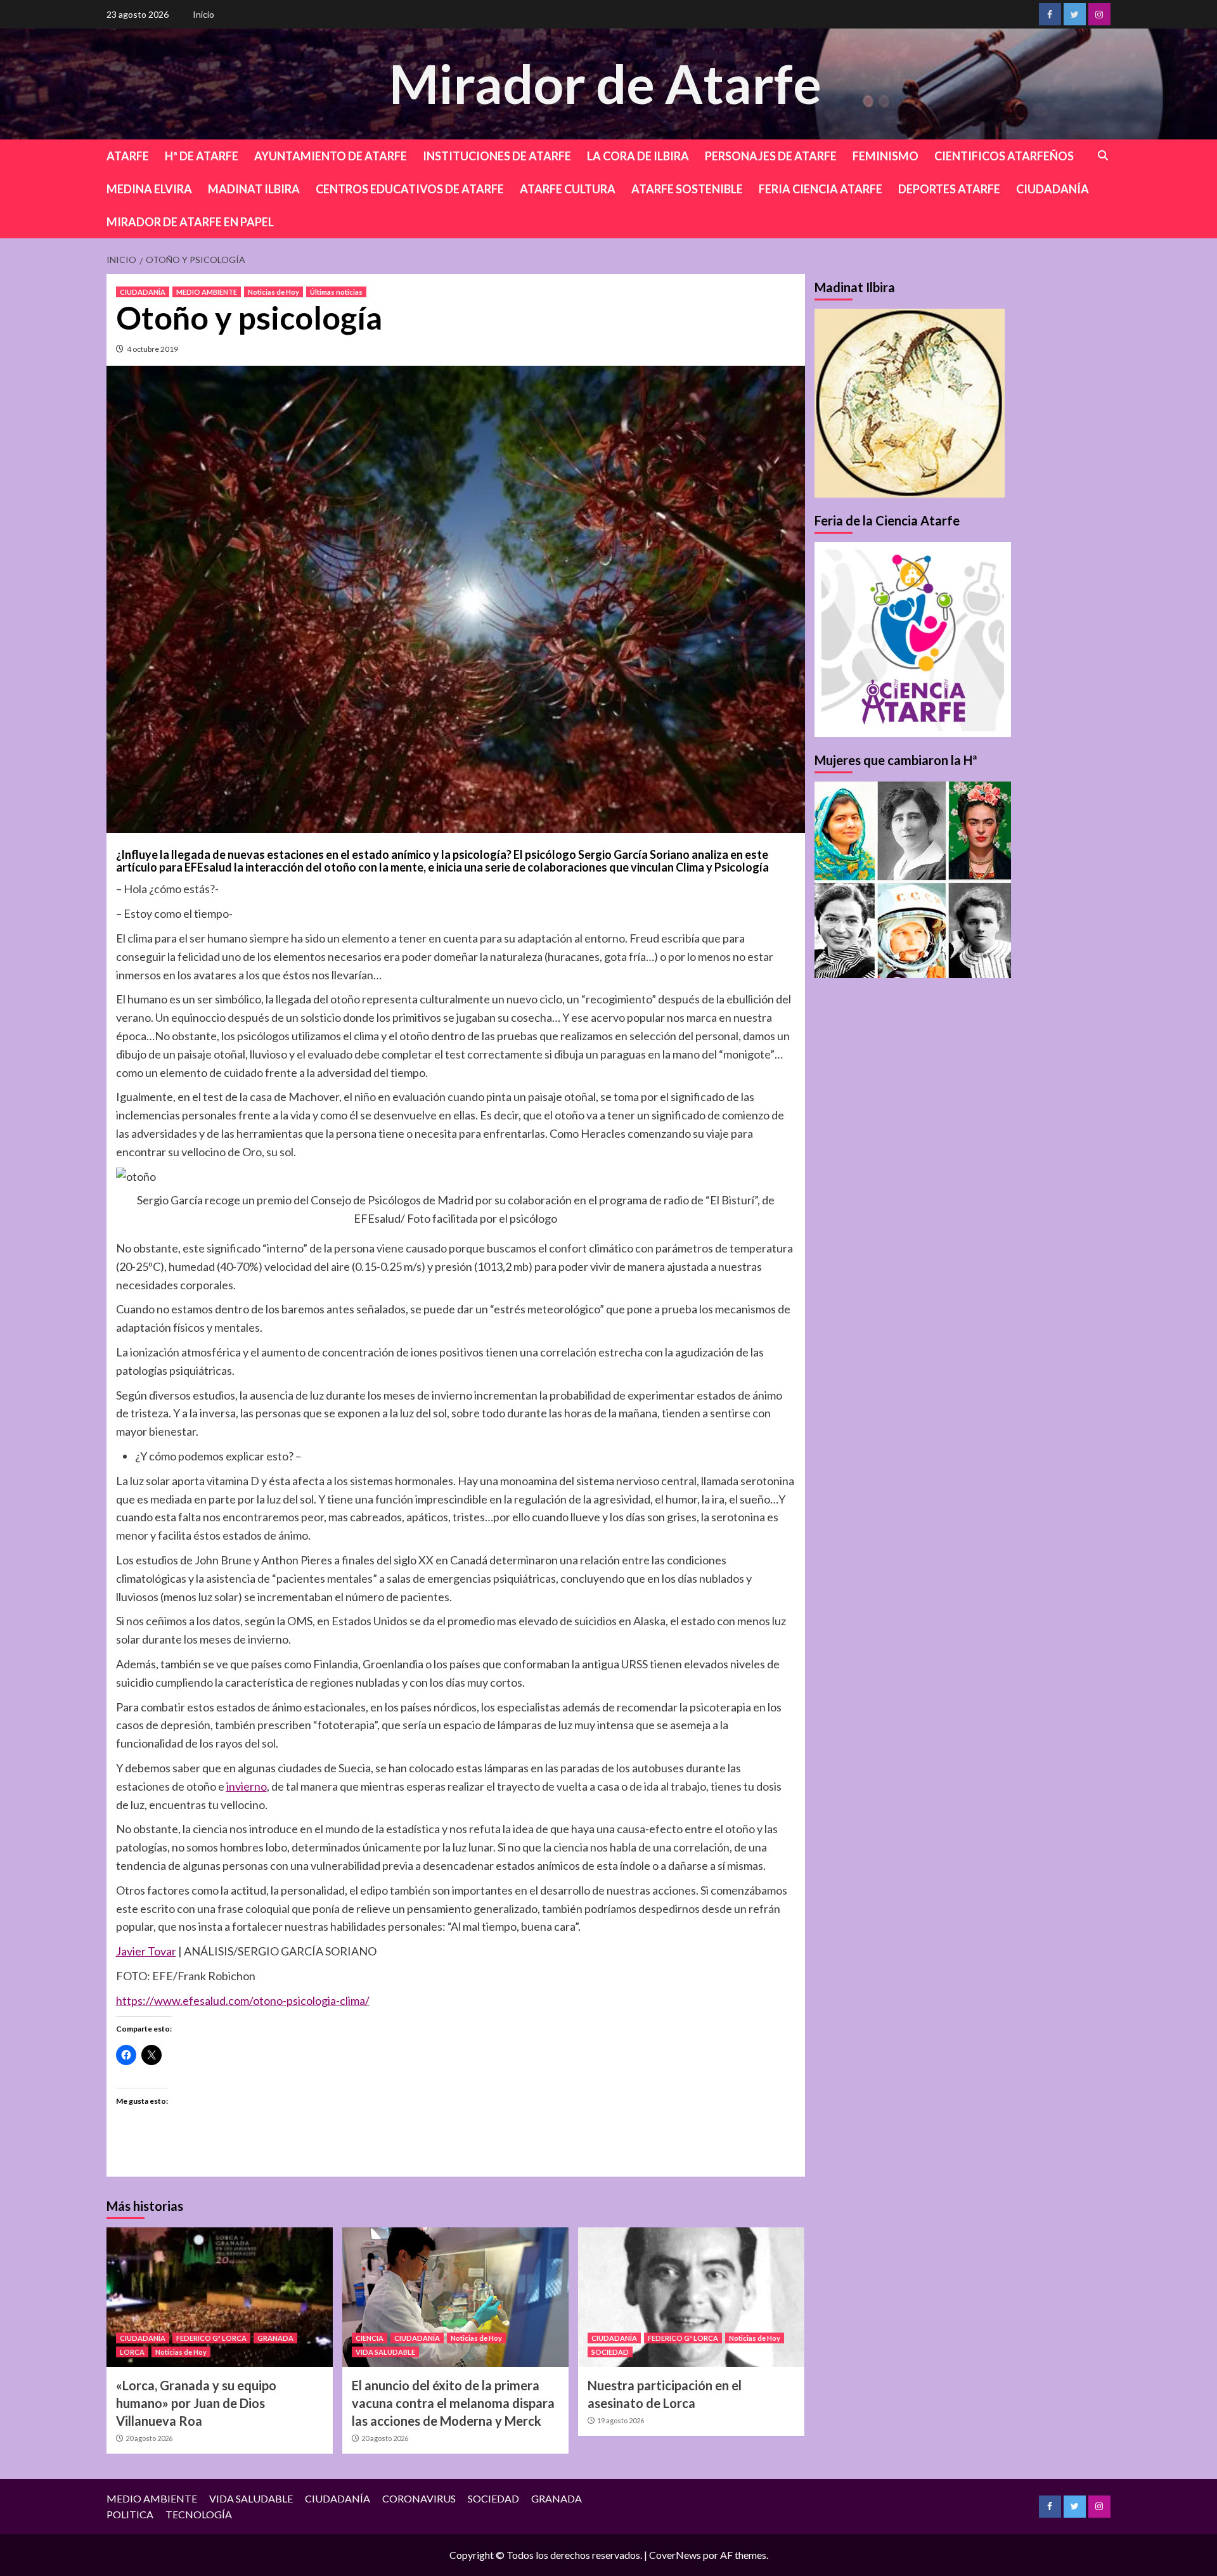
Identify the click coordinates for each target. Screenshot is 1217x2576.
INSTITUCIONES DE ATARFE (497, 156)
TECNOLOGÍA (199, 2514)
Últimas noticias (336, 292)
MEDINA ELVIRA (149, 189)
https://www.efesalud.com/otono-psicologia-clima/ (243, 2000)
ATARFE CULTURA (568, 189)
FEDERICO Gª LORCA (211, 2338)
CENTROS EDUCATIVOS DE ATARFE (410, 189)
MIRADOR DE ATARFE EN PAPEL (190, 222)
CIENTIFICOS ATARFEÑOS (1004, 156)
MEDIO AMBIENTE (207, 292)
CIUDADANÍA (1053, 189)
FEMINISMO (885, 156)
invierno (247, 1786)
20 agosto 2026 (149, 2438)
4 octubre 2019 (152, 349)
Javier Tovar (146, 1951)
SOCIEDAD (610, 2352)
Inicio (203, 14)
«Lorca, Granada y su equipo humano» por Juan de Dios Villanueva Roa (196, 2403)
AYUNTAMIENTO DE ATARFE (331, 156)
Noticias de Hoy (274, 292)
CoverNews (675, 2555)
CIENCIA (370, 2338)
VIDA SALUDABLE (385, 2352)
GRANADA (275, 2338)
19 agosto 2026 (621, 2420)
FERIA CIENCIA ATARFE (821, 189)
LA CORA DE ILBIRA (638, 156)
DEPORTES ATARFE (949, 189)
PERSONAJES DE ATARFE (771, 156)
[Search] (1103, 156)
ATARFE (128, 156)
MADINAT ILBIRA (254, 189)
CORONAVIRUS (419, 2498)
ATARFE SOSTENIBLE (687, 189)
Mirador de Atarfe (605, 83)
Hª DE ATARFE (202, 156)
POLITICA (130, 2514)
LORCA (132, 2352)
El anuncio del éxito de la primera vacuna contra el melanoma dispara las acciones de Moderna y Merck (453, 2403)
